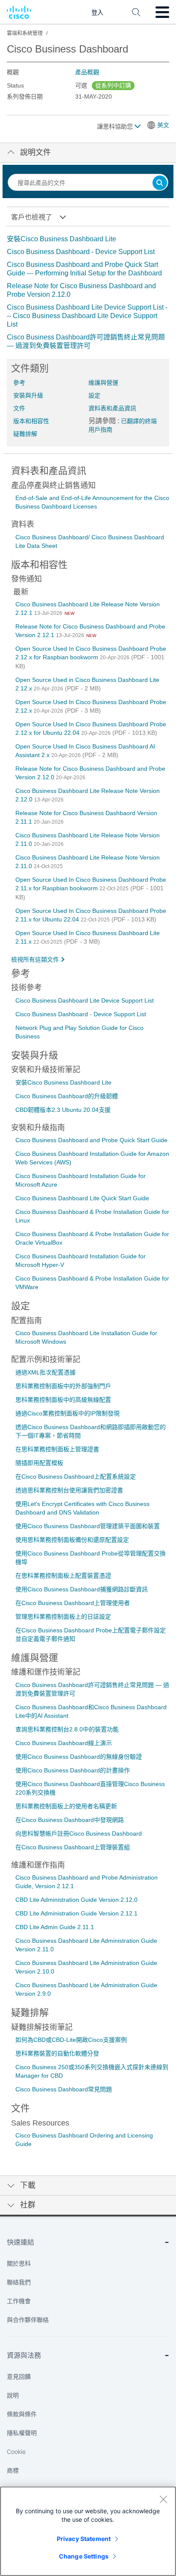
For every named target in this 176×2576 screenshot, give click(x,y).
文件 (19, 408)
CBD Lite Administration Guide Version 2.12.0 (76, 1900)
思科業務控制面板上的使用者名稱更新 (66, 1806)
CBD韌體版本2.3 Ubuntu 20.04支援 (63, 1110)
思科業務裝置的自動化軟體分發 (57, 2053)
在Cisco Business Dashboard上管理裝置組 (73, 1847)
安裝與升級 (28, 395)
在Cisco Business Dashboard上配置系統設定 (76, 1477)
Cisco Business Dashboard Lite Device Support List (85, 1000)
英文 (163, 125)
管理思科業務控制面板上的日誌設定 (63, 1617)
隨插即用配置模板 (39, 1463)
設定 (94, 395)
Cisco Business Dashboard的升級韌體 (67, 1096)
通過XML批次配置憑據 (45, 1372)
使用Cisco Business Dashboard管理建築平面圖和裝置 (88, 1526)
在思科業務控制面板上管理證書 (57, 1449)
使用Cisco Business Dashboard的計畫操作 (73, 1770)
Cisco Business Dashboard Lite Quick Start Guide (82, 1198)
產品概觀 (87, 72)
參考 (19, 383)
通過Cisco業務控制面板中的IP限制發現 (67, 1413)
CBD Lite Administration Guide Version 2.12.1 (76, 1913)
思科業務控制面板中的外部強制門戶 (63, 1386)
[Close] (163, 2499)
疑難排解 (25, 434)
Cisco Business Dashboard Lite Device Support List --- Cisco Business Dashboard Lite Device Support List (87, 316)
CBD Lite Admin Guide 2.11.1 (55, 1927)
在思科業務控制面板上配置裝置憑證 (63, 1576)
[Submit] (160, 183)
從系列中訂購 (113, 85)
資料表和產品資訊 (112, 408)
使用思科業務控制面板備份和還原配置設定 (72, 1540)
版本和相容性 (31, 421)
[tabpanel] (88, 292)
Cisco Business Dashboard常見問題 (64, 2089)
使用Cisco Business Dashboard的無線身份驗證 (79, 1757)
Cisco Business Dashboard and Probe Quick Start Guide (91, 1140)
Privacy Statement (84, 2539)
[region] (88, 2531)
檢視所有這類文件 (35, 959)
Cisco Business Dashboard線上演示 (64, 1743)
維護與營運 (103, 383)
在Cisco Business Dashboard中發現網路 (70, 1820)
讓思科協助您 (116, 126)
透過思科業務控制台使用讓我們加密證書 (69, 1490)
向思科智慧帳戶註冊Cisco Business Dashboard (79, 1833)
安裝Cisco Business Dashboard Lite (62, 239)
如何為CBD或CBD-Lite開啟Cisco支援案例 (71, 2040)
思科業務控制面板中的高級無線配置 (63, 1400)
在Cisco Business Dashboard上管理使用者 (73, 1603)
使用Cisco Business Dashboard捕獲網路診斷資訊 (82, 1589)
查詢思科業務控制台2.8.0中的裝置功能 (67, 1729)
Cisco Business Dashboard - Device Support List (81, 252)
